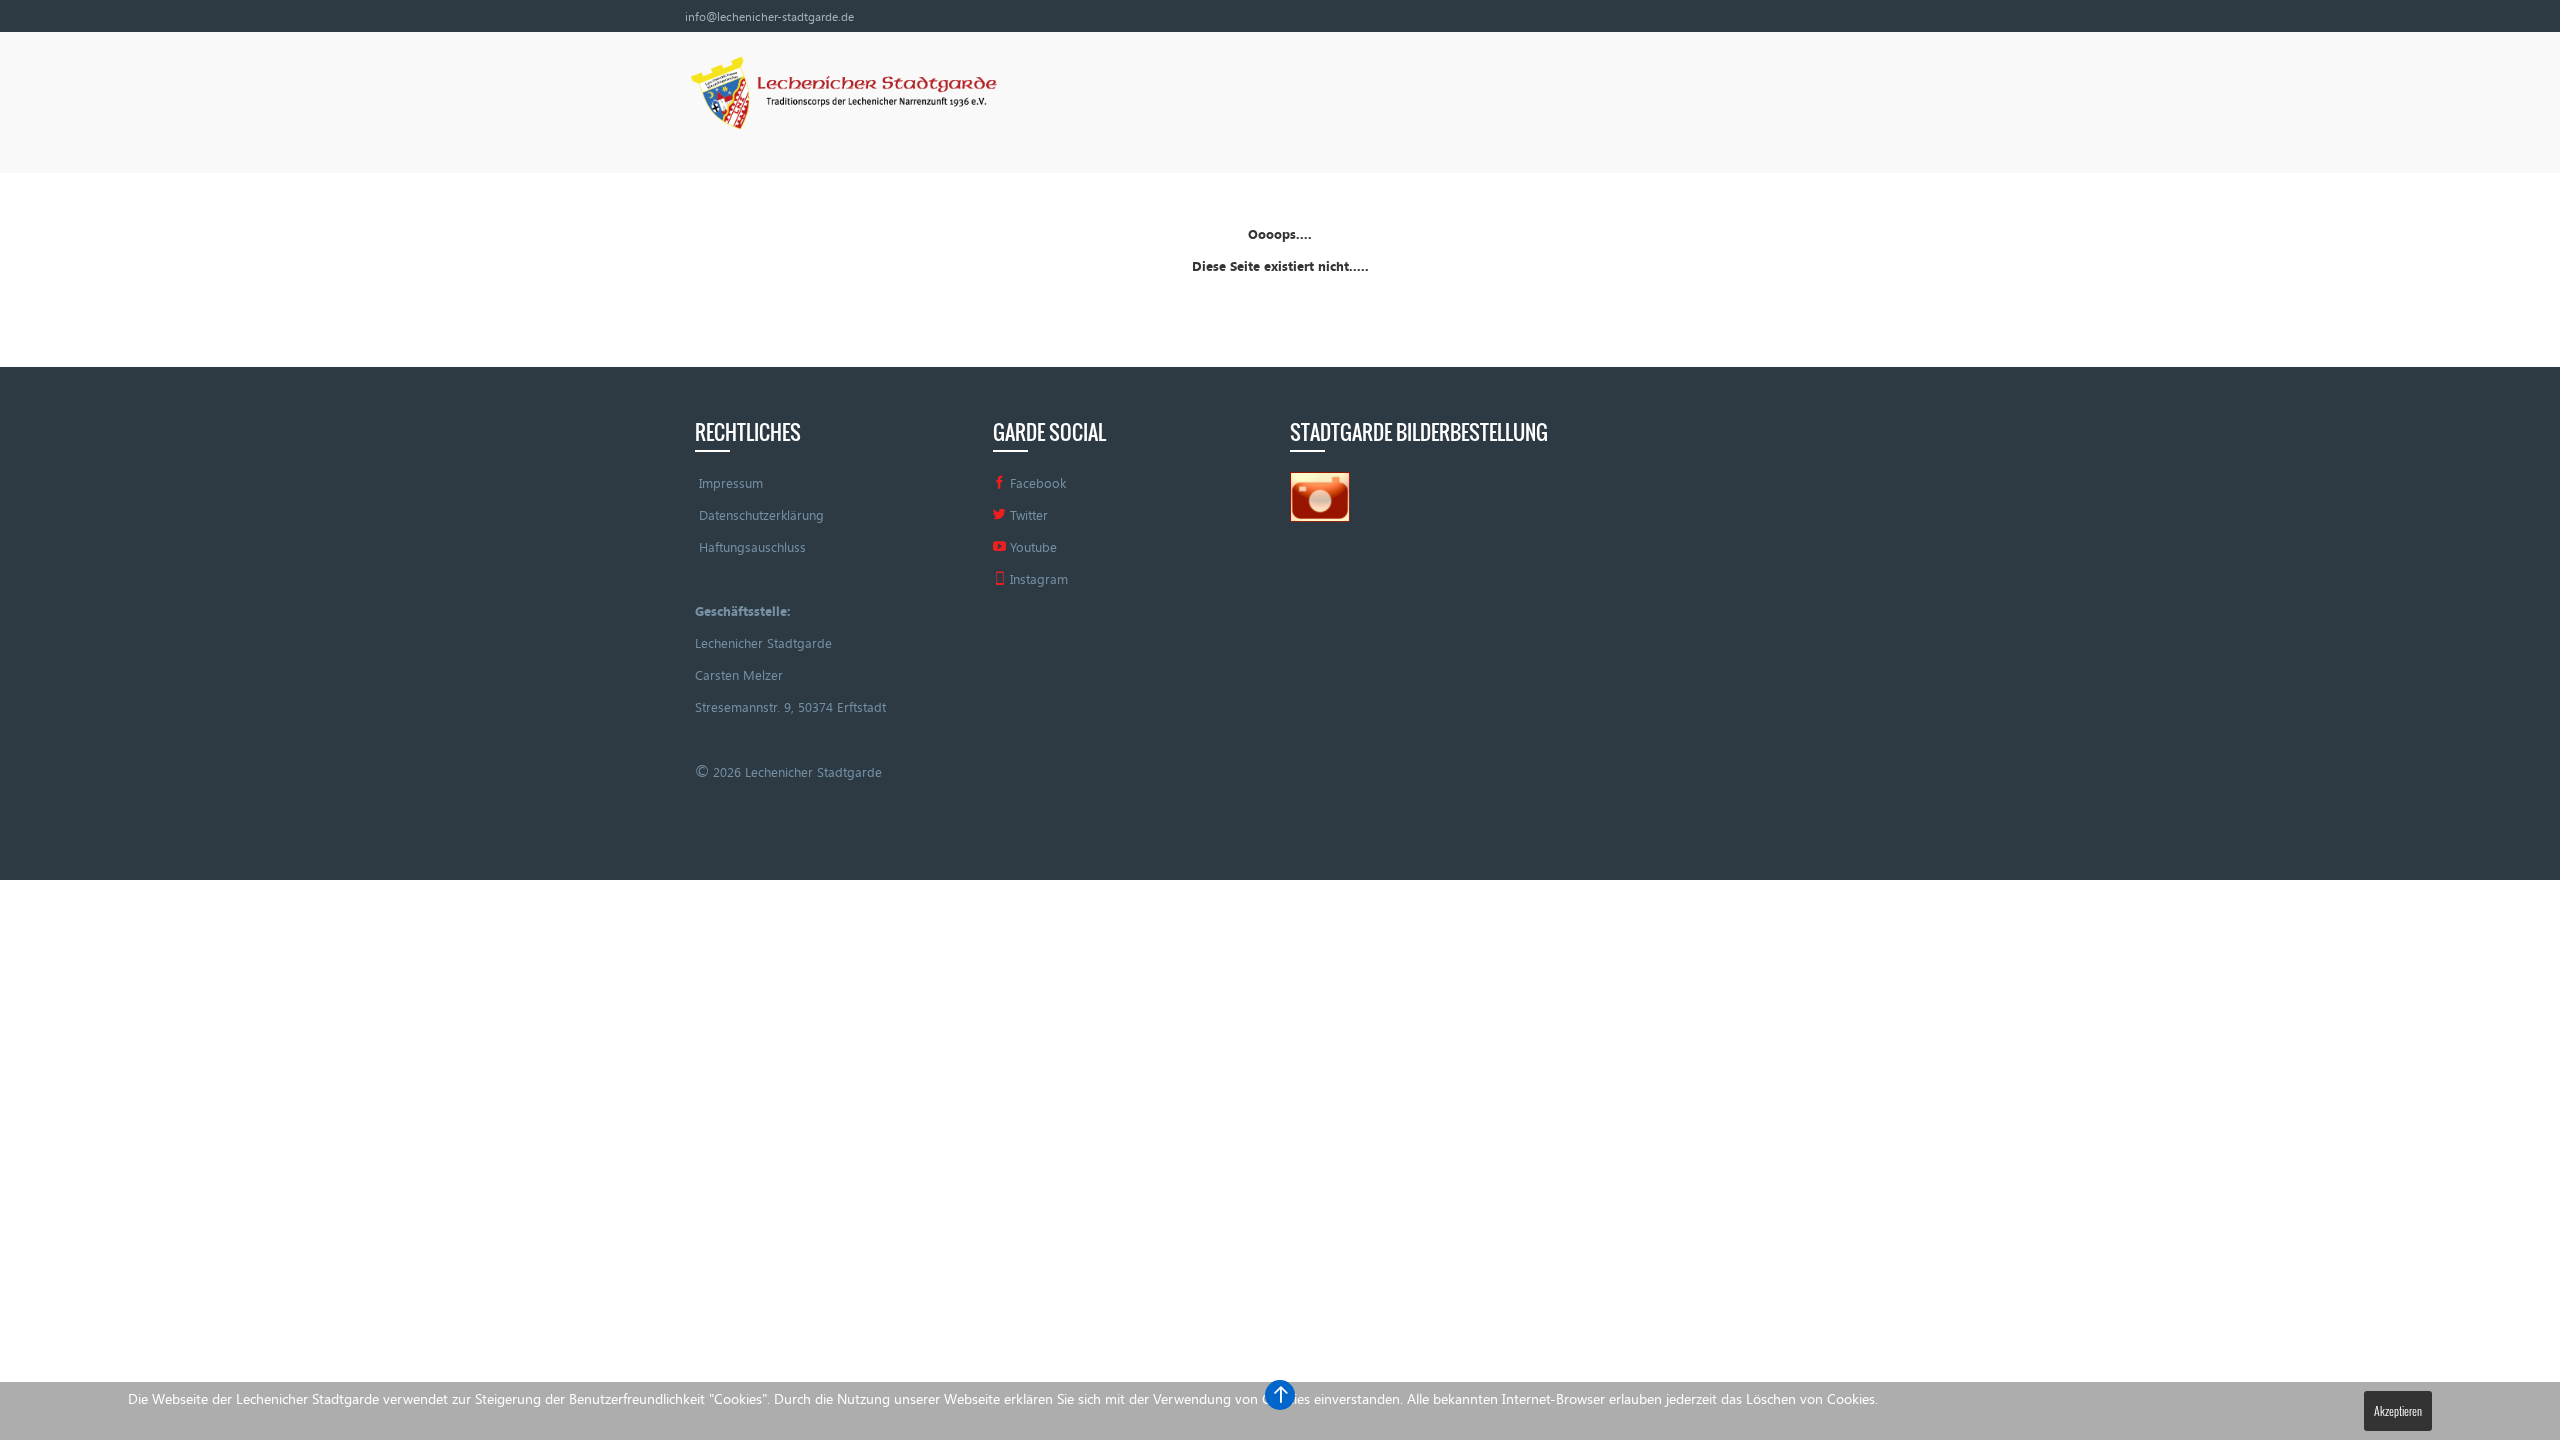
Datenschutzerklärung (761, 515)
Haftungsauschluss (752, 547)
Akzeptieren (2398, 1410)
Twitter (1027, 515)
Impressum (731, 483)
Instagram (1037, 579)
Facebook (1036, 483)
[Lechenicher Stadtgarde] (841, 96)
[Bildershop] (1320, 495)
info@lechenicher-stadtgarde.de (769, 16)
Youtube (1031, 547)
